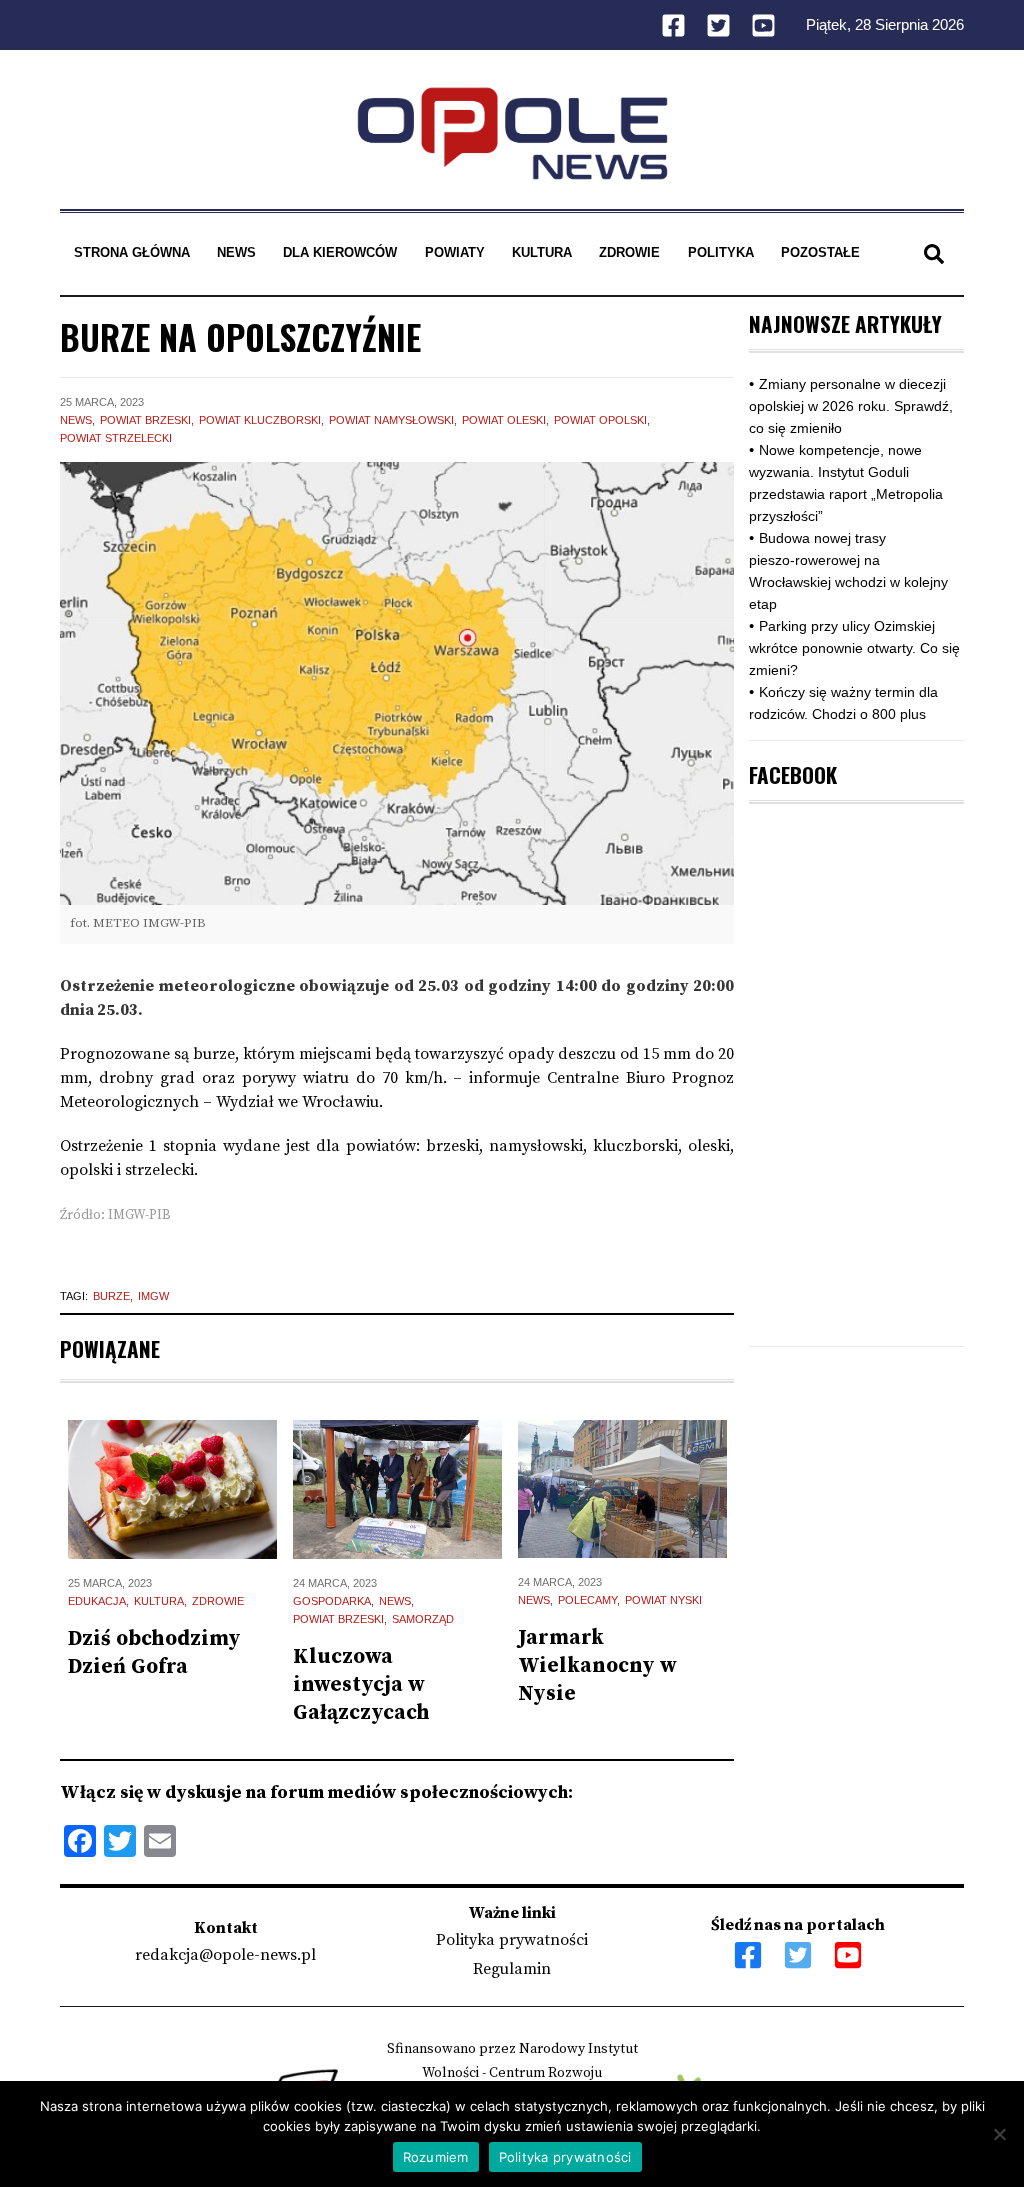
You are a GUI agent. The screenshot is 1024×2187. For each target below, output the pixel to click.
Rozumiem (436, 2157)
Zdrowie (629, 252)
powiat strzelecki (116, 438)
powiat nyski (663, 1600)
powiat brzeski (145, 420)
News (236, 252)
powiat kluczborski (260, 420)
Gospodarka (332, 1601)
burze (111, 1296)
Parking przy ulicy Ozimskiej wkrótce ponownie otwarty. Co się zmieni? (854, 648)
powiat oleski (504, 420)
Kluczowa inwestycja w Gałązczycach (361, 1685)
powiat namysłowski (391, 420)
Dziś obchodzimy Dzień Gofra (154, 1653)
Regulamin (512, 1969)
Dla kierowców (340, 252)
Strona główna (132, 252)
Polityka (721, 252)
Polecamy (587, 1600)
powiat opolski (600, 420)
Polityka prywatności (512, 1940)
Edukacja (97, 1601)
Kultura (542, 252)
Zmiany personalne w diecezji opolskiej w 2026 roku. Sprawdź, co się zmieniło (851, 406)
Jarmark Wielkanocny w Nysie (597, 1666)
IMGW (153, 1296)
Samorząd (423, 1619)
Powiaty (455, 252)
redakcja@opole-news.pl (225, 1955)
